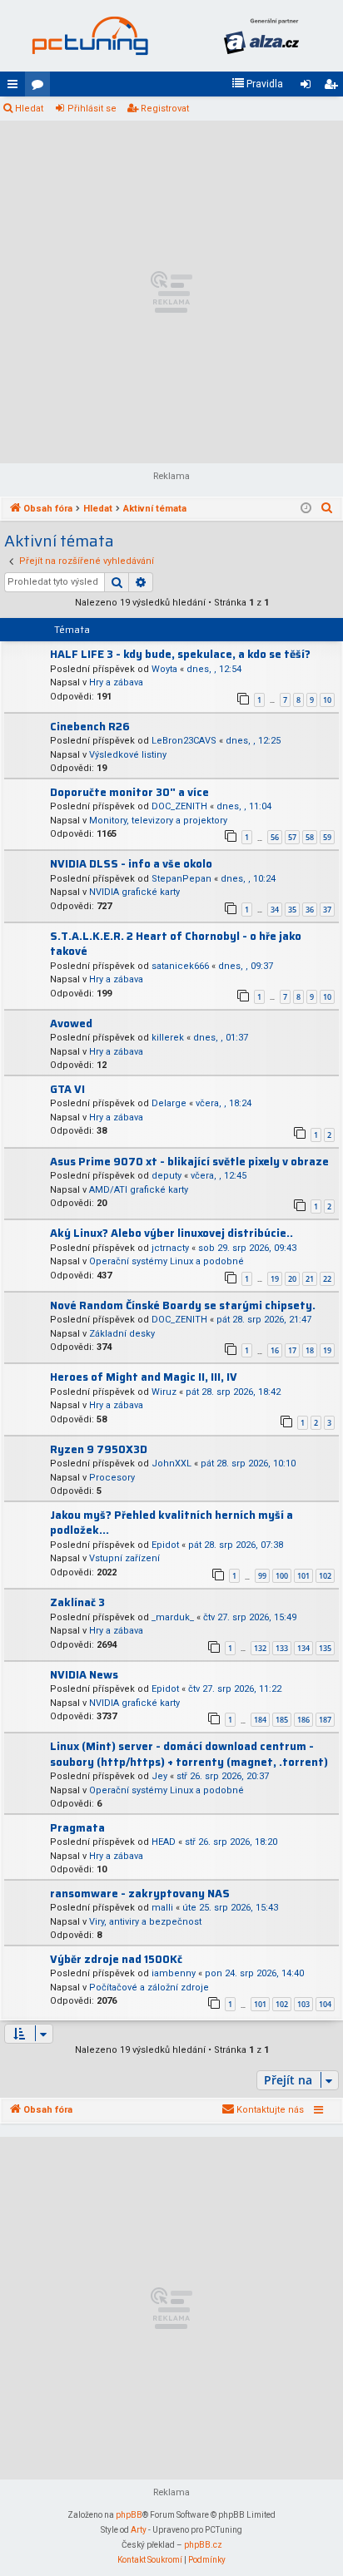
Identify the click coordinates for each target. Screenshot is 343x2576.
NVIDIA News (84, 1675)
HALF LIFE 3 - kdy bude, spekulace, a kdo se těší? (180, 654)
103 (303, 2004)
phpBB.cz (203, 2545)
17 (292, 1350)
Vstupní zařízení (124, 1558)
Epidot (165, 1545)
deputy (167, 1176)
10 (327, 700)
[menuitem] (257, 84)
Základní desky (122, 1334)
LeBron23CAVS (184, 741)
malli (162, 1908)
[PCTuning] (90, 36)
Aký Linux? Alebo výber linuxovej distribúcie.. (171, 1233)
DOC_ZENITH (179, 806)
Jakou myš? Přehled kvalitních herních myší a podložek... (171, 1523)
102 (325, 1576)
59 (327, 837)
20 (292, 1279)
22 (327, 1279)
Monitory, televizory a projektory (158, 821)
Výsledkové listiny (128, 755)
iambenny (174, 1973)
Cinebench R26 (90, 727)
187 (325, 1720)
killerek (168, 1038)
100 (282, 1576)
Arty (139, 2530)
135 (325, 1648)
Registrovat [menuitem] (334, 87)
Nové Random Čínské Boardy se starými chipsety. (183, 1305)
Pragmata (77, 1828)
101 (303, 1576)
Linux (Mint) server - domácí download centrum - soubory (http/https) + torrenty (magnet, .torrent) (189, 1754)
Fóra (41, 87)
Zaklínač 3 (77, 1602)
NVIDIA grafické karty (134, 892)
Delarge (169, 1103)
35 (292, 910)
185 (282, 1720)
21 (310, 1279)
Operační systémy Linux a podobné (167, 1261)
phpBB (129, 2515)
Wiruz (164, 1392)
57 (292, 837)
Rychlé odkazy (16, 87)
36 (310, 910)
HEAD (164, 1842)
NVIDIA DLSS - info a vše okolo (131, 864)
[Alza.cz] (261, 36)
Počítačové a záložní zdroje (149, 1988)
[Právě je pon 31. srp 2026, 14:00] (306, 509)
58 (310, 837)
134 (303, 1648)
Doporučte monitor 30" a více (129, 792)
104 (325, 2004)
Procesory (112, 1478)
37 (327, 910)
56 (275, 837)
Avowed (71, 1023)
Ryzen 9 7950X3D (99, 1449)
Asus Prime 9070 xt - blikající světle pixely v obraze (189, 1162)
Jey (159, 1776)
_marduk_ (173, 1617)
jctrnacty (170, 1248)
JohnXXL (171, 1464)
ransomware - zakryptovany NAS (140, 1894)
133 (282, 1648)
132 (260, 1648)
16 (275, 1350)
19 (275, 1279)
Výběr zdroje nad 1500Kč (116, 1959)
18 (310, 1350)
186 (303, 1720)
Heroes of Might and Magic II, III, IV (144, 1377)
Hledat (29, 109)
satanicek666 (180, 966)
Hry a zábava (116, 682)
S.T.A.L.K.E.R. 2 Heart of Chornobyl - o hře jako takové (176, 944)
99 (262, 1576)
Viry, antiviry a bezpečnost (145, 1922)
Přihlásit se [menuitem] (309, 87)
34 (275, 910)
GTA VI (67, 1089)
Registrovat (165, 109)
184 (260, 1720)
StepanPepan (181, 879)
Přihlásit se (92, 109)
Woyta (164, 669)
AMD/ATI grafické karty (139, 1190)
